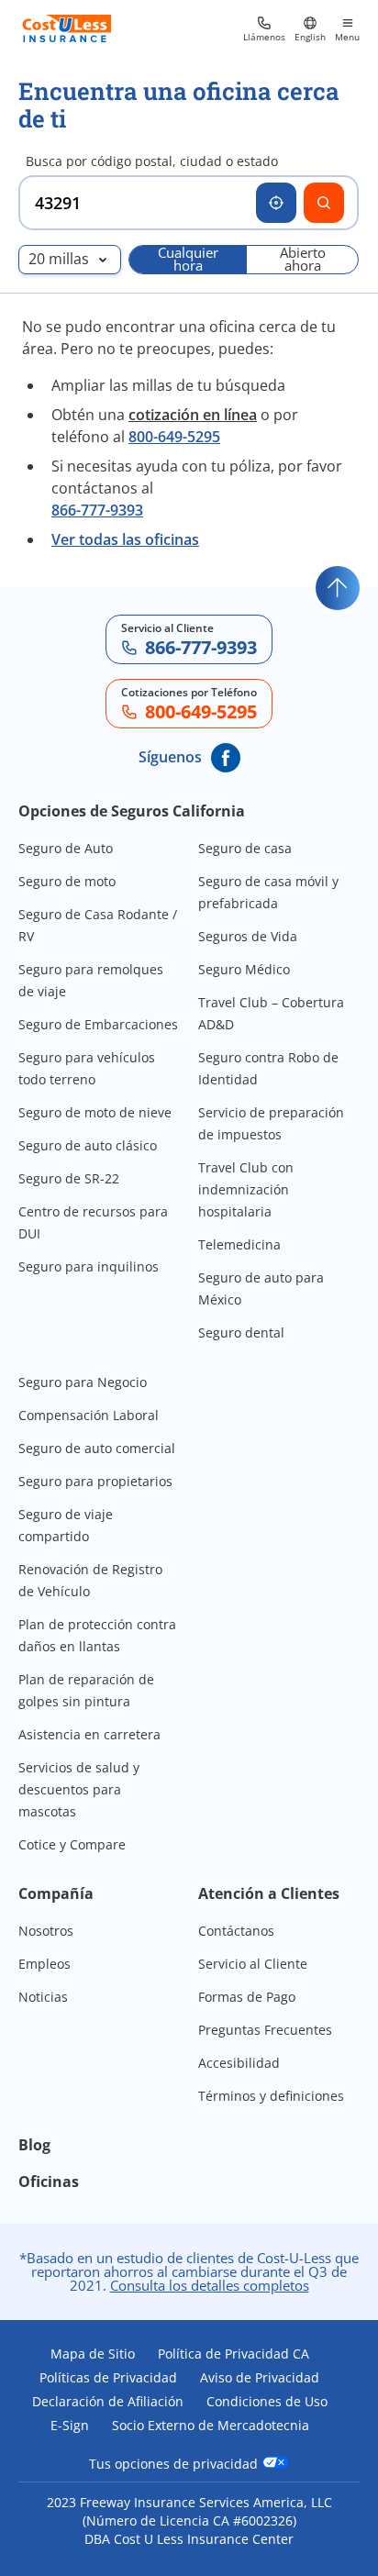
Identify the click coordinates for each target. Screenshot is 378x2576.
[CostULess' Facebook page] (226, 758)
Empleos (44, 1964)
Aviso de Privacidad (260, 2378)
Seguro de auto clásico (88, 1145)
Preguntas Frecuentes (265, 2030)
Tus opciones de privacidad (175, 2463)
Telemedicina (239, 1244)
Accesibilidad (239, 2063)
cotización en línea (193, 415)
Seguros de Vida (248, 936)
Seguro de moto (67, 881)
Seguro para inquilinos (89, 1266)
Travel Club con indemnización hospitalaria (246, 1189)
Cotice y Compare (72, 1844)
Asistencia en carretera (89, 1734)
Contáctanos (236, 1931)
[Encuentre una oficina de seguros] (324, 203)
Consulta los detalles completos (210, 2285)
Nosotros (46, 1931)
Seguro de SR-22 (69, 1178)
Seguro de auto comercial (97, 1448)
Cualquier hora (188, 260)
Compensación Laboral (89, 1415)
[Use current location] (276, 203)
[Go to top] (338, 588)
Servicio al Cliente (253, 1964)
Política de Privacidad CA (233, 2354)
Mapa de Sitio (93, 2354)
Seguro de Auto (66, 848)
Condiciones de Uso (267, 2402)
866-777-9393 (97, 510)
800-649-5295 (174, 437)
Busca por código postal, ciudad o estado (152, 161)
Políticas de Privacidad (108, 2378)
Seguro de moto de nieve (95, 1112)
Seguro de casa (245, 848)
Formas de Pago (247, 1997)
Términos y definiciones (271, 2096)
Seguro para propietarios (95, 1481)
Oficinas (49, 2182)
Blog (34, 2145)
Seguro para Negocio (83, 1382)
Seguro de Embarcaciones (98, 1024)
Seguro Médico (244, 969)
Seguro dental (241, 1332)
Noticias (43, 1997)
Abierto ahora (303, 260)
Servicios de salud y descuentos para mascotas (79, 1789)
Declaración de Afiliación (108, 2402)
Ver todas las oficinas (125, 539)
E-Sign (70, 2426)
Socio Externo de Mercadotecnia (211, 2426)
